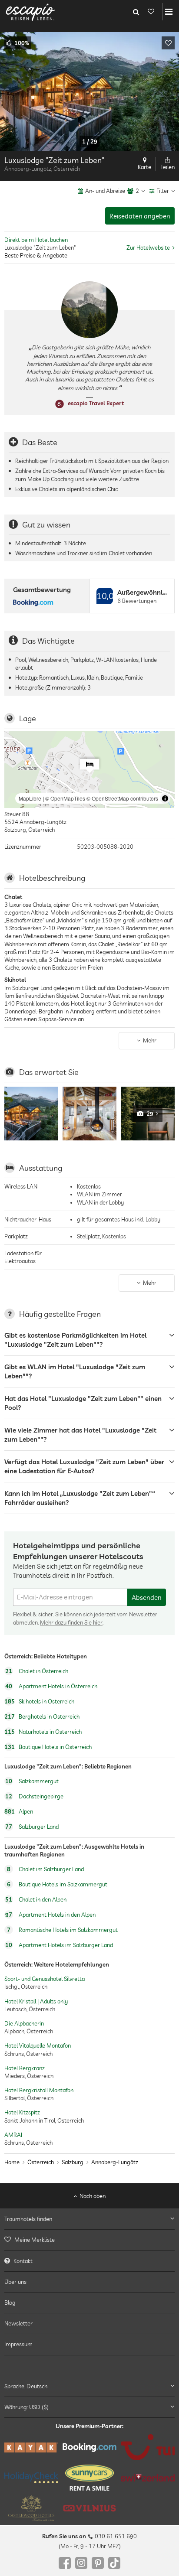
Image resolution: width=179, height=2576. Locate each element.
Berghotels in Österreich (42, 1716)
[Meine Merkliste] (151, 12)
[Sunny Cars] (89, 2478)
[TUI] (148, 2448)
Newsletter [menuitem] (18, 2324)
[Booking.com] (89, 2447)
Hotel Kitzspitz (22, 2112)
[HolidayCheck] (31, 2478)
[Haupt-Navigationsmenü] (169, 12)
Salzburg (73, 2162)
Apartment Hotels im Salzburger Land (59, 1945)
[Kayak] (31, 2447)
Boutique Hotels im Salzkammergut (57, 1884)
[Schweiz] (148, 2478)
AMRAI (13, 2135)
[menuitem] (89, 2240)
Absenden (147, 1597)
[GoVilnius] (89, 2508)
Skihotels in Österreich (39, 1701)
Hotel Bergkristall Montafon (39, 2090)
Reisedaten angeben (140, 216)
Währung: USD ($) (27, 2407)
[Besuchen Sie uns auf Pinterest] (98, 2563)
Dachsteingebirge (34, 1797)
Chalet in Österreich (37, 1671)
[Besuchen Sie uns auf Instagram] (81, 2563)
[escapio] (30, 12)
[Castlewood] (31, 2508)
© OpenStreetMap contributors (122, 798)
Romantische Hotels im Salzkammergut (62, 1930)
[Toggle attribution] (165, 798)
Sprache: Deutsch (26, 2386)
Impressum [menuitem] (18, 2345)
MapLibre (30, 798)
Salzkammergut (32, 1781)
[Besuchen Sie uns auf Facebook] (65, 2563)
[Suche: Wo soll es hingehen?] (136, 12)
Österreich (41, 2162)
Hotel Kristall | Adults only (36, 2001)
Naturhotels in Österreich (43, 1732)
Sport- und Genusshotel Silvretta (45, 1979)
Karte (144, 167)
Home (12, 2162)
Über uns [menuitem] (15, 2282)
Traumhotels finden (28, 2219)
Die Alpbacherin (24, 2023)
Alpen (19, 1812)
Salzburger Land (32, 1827)
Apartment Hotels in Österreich (51, 1686)
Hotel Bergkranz (25, 2068)
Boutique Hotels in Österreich (48, 1747)
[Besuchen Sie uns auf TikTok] (114, 2563)
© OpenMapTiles (65, 798)
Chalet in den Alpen (36, 1899)
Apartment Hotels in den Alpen (50, 1915)
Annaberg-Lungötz (115, 2162)
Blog (10, 2302)
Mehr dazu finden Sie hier (71, 1622)
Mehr (150, 1040)
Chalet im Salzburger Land (45, 1869)
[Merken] (168, 43)
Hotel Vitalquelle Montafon (38, 2045)
